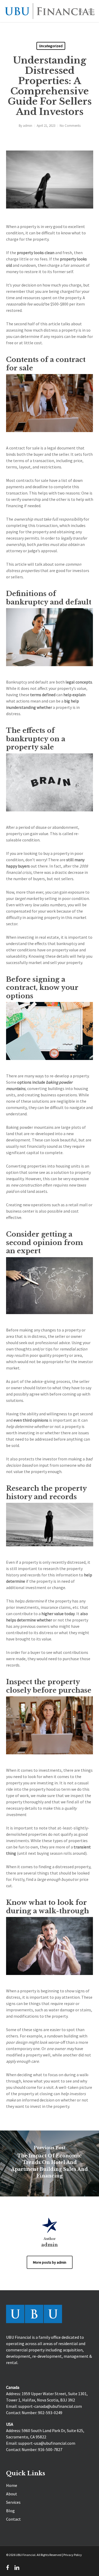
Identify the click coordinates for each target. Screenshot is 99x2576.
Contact (13, 2519)
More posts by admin (50, 2262)
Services (13, 2502)
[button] (91, 11)
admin (28, 126)
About (12, 2494)
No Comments (70, 126)
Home (12, 2485)
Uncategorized (51, 46)
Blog (10, 2511)
